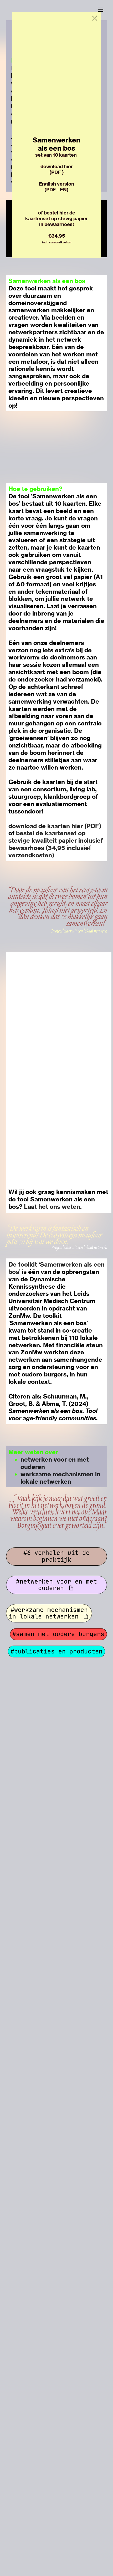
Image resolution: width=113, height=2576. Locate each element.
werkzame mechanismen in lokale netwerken (60, 1478)
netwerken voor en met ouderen (55, 1463)
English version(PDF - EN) (56, 187)
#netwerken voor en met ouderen (56, 1585)
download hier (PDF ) (57, 169)
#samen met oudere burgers (58, 1634)
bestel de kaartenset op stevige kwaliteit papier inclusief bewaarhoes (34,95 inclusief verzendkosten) (56, 844)
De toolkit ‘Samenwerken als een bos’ (56, 1268)
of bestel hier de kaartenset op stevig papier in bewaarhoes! (56, 219)
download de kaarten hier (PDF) (55, 826)
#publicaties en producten (56, 1651)
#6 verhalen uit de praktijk (56, 1556)
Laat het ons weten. (53, 1207)
